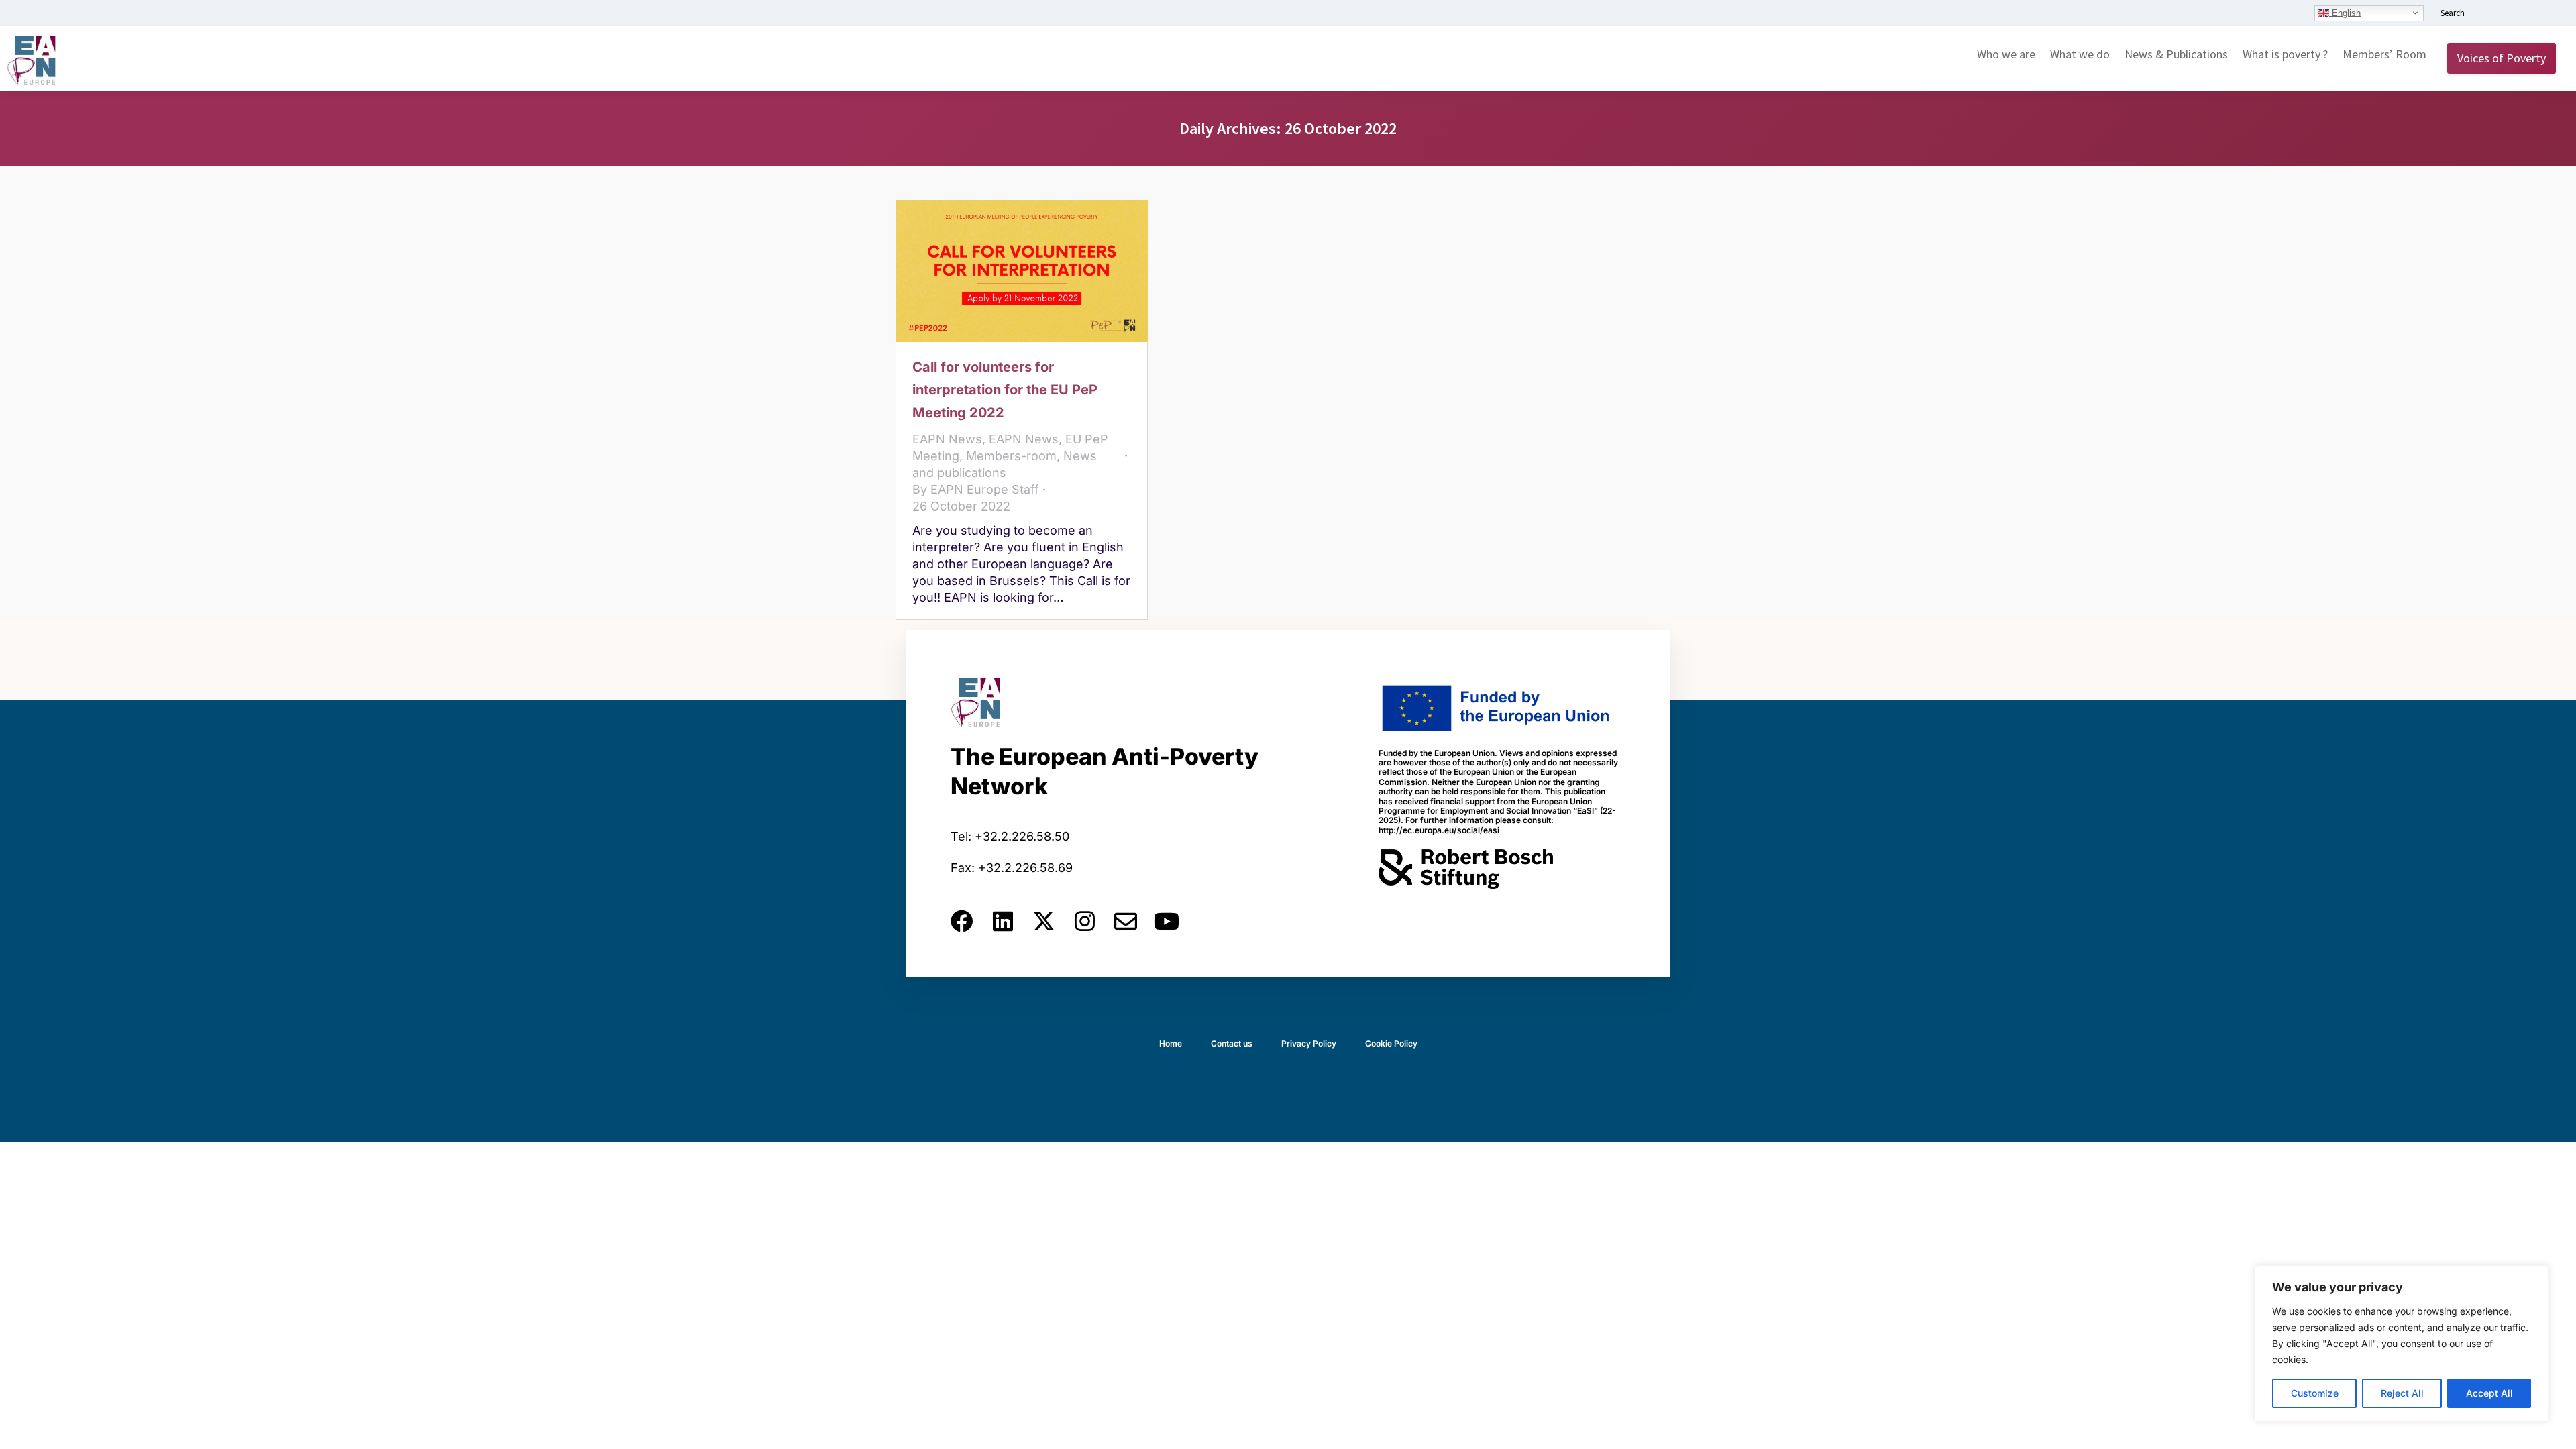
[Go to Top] (2556, 1429)
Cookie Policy (1391, 1043)
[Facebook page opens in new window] (2507, 14)
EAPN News (947, 439)
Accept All (2489, 1393)
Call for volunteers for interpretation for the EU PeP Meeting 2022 (1005, 390)
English (2345, 12)
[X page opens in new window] (2527, 14)
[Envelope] (1126, 921)
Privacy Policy (1309, 1043)
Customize (2315, 1393)
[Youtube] (1167, 921)
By (976, 489)
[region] (2402, 1344)
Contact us (1232, 1043)
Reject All (2402, 1393)
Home (1171, 1043)
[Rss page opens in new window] (2547, 14)
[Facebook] (962, 921)
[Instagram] (1085, 921)
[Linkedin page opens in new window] (2487, 14)
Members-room (1011, 456)
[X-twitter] (1044, 921)
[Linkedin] (1003, 921)
